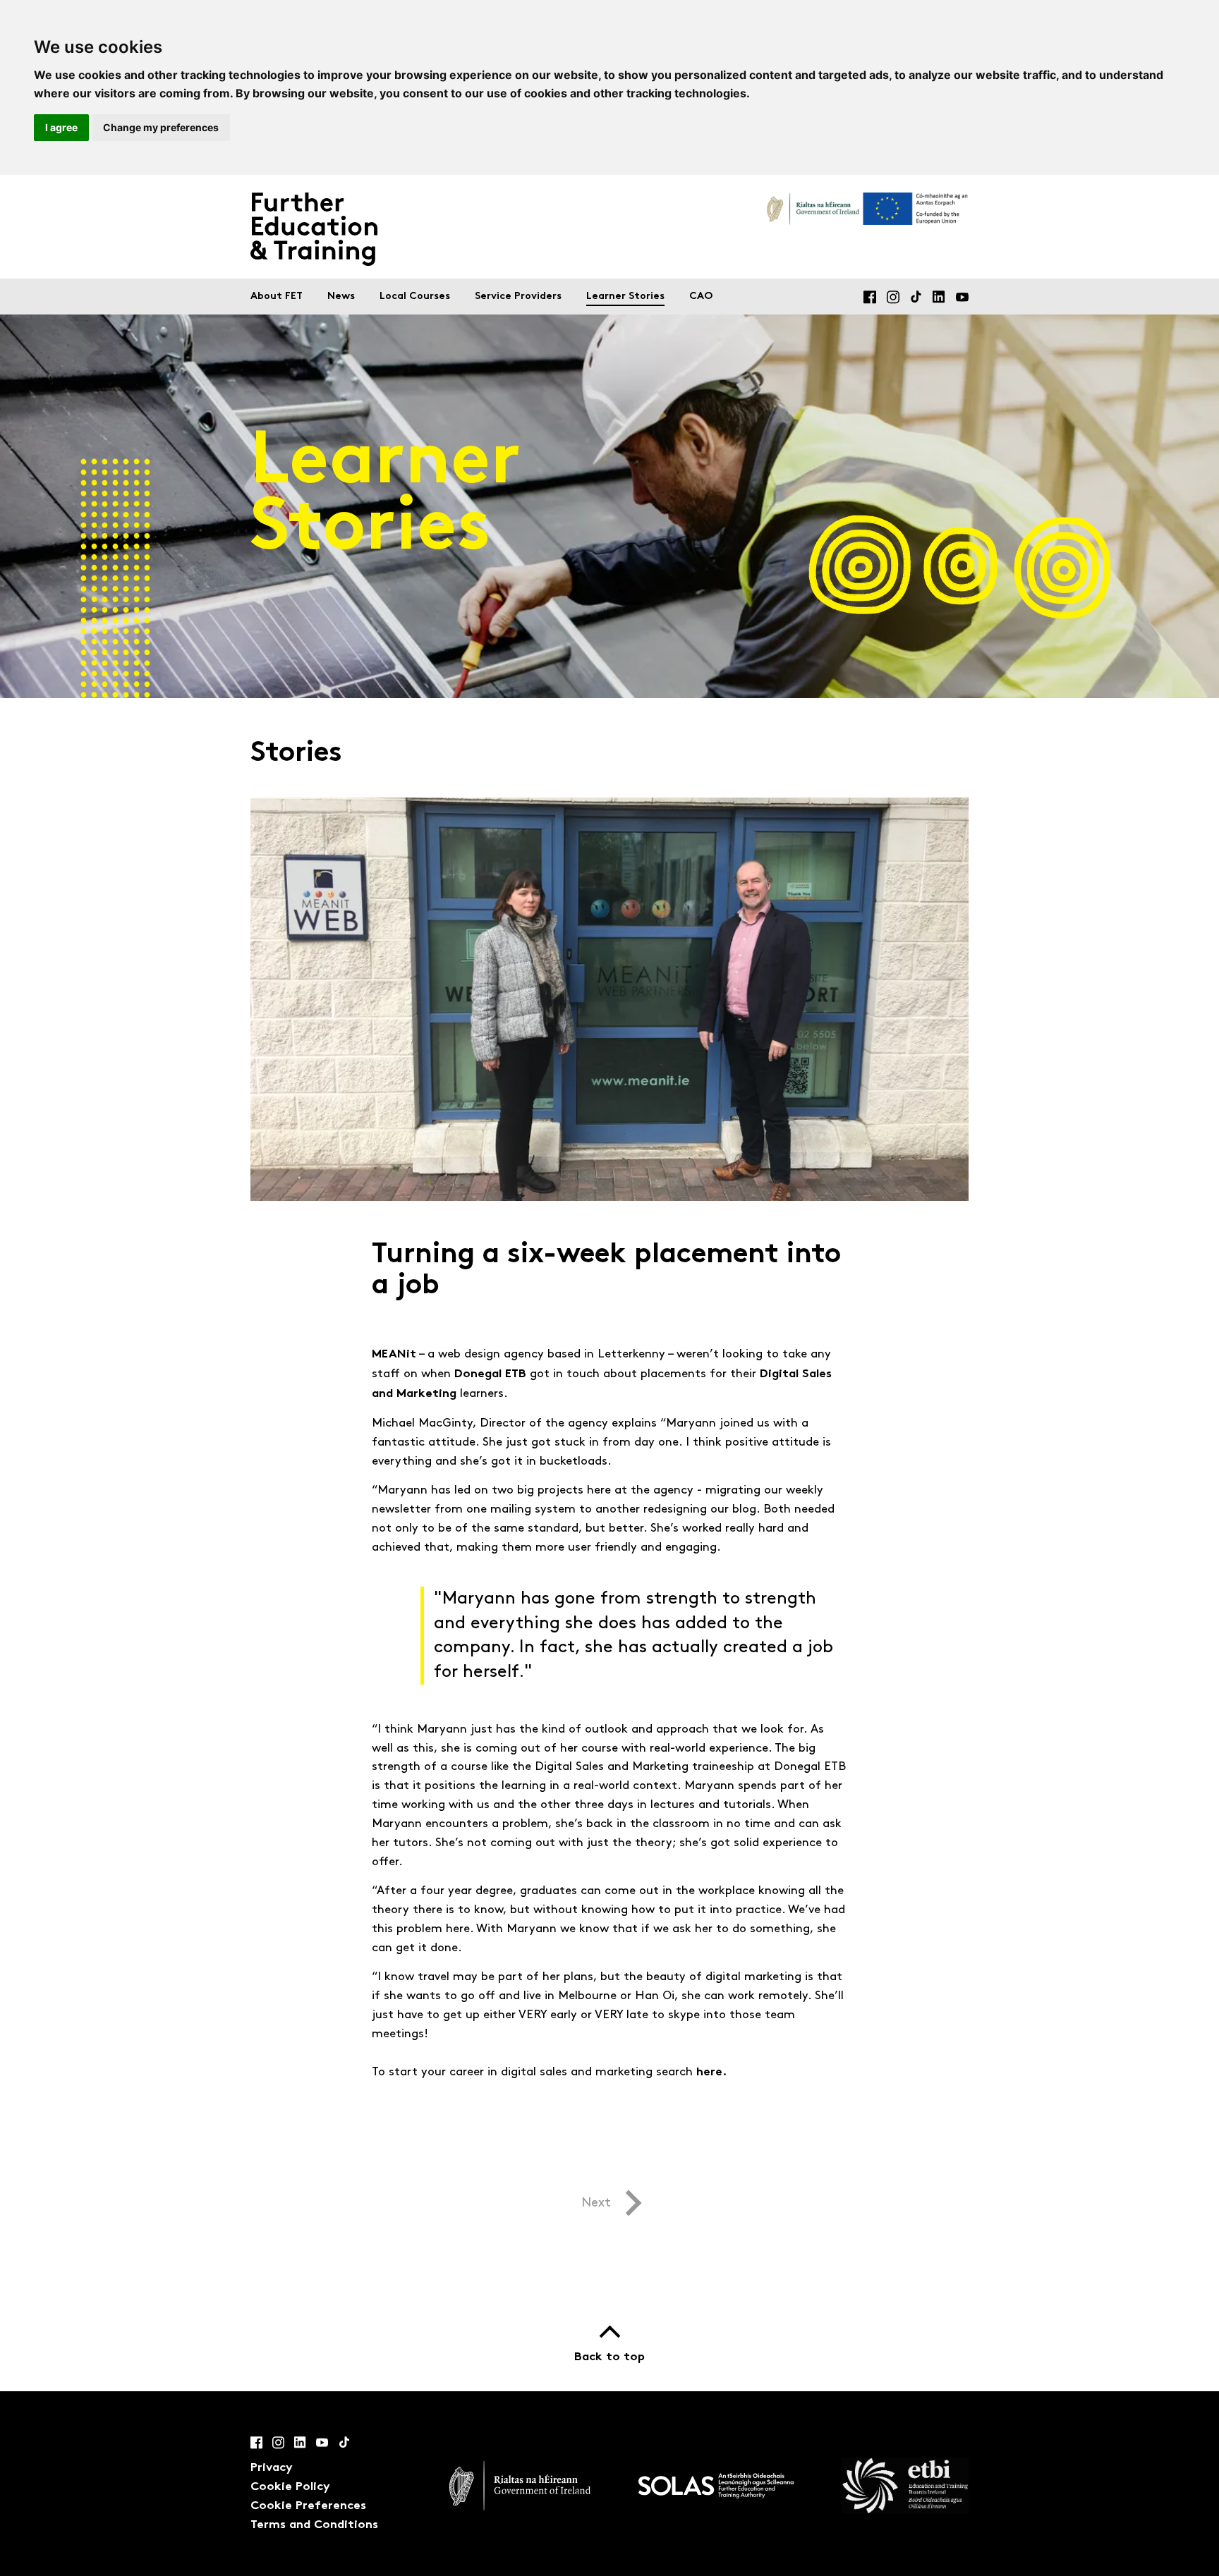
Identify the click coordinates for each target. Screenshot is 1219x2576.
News (341, 297)
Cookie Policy (290, 2487)
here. (711, 2073)
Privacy (272, 2468)
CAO (701, 297)
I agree (61, 127)
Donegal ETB (490, 1374)
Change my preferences (161, 127)
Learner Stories (625, 297)
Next (596, 2203)
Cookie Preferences (308, 2506)
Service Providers (518, 297)
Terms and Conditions (314, 2525)
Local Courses (415, 297)
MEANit (394, 1355)
